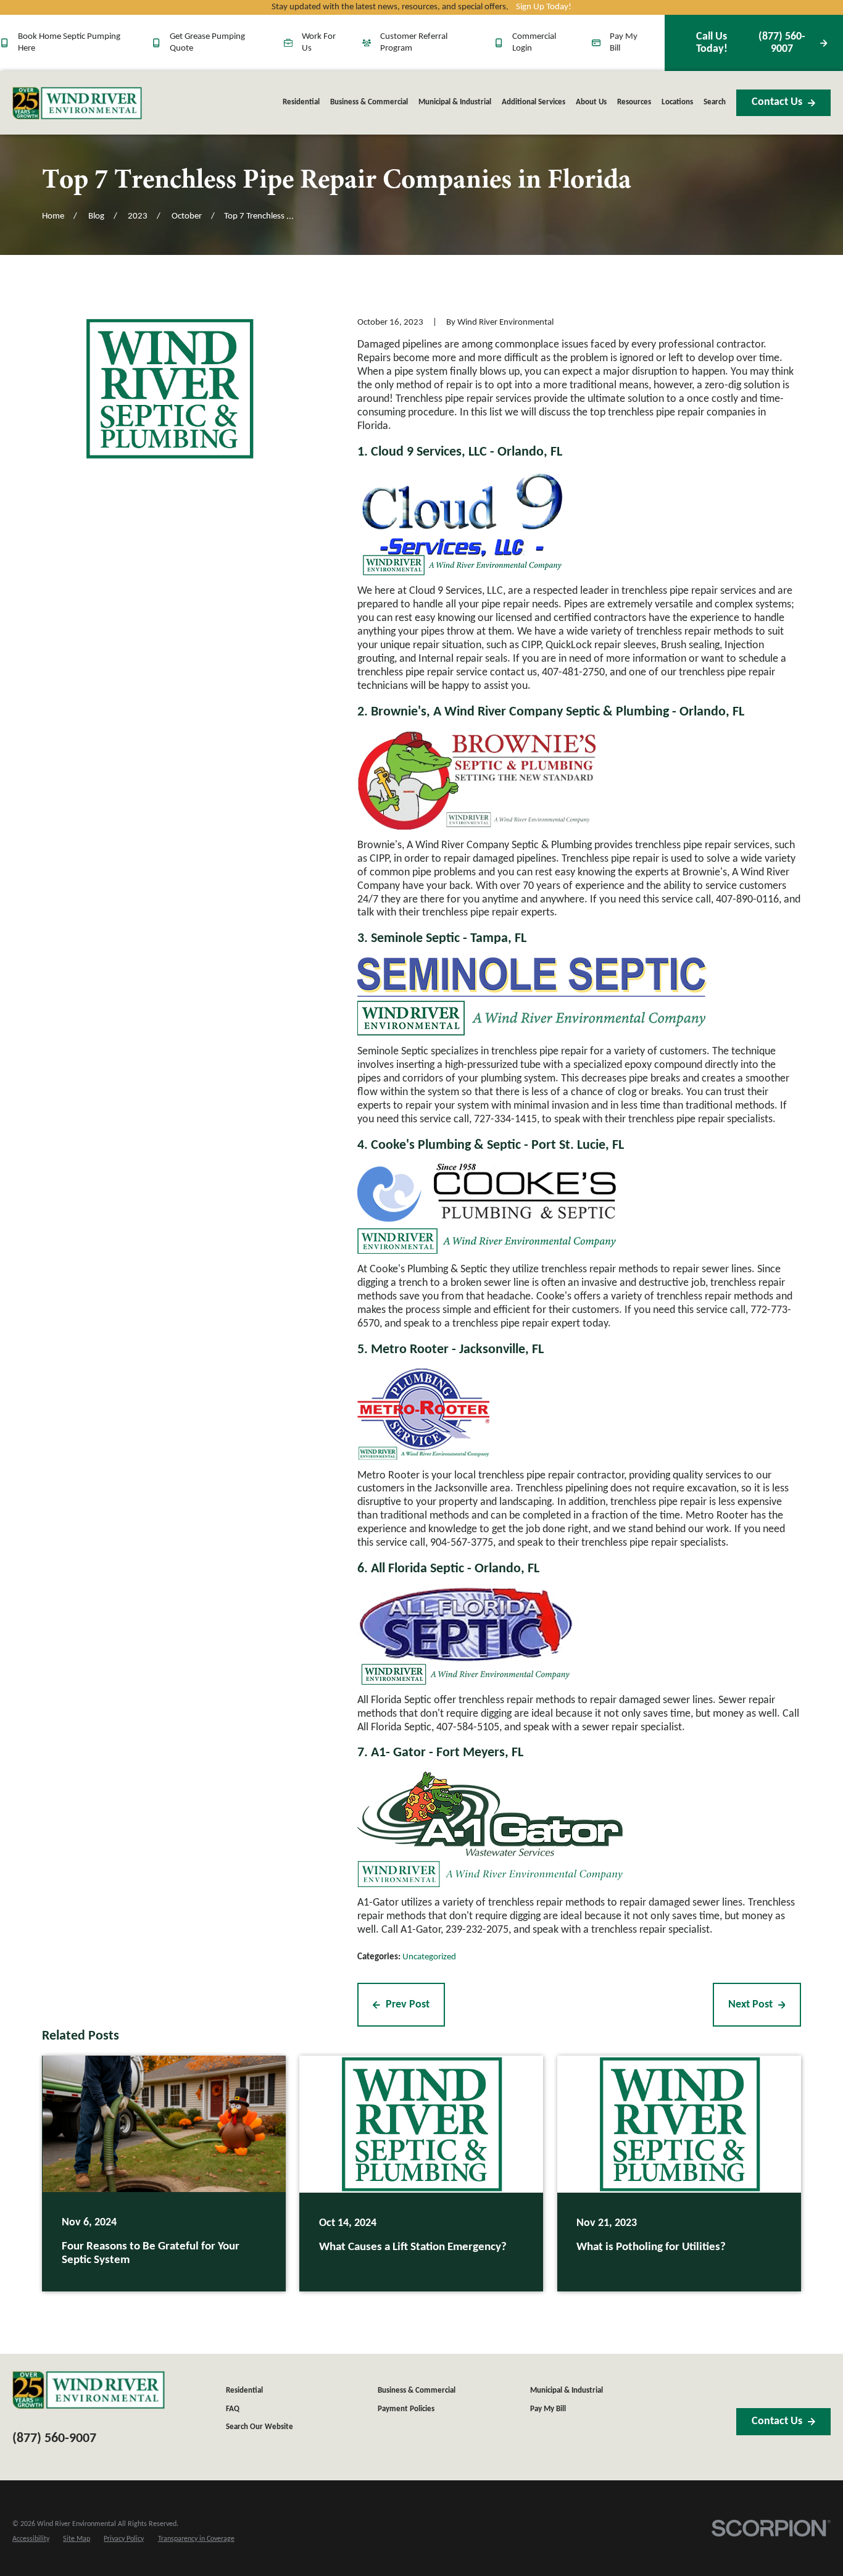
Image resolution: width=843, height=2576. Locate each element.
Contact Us (777, 102)
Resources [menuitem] (634, 102)
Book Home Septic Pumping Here (69, 42)
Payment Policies (406, 2409)
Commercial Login (534, 42)
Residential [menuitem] (301, 102)
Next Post (750, 2005)
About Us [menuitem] (591, 102)
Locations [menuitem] (677, 102)
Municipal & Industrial (567, 2391)
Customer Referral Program (414, 42)
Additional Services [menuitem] (534, 102)
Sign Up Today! (544, 7)
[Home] (77, 103)
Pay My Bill (624, 42)
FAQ (233, 2409)
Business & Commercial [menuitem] (369, 102)
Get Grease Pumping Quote (207, 42)
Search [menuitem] (715, 102)
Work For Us (319, 42)
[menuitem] (31, 2539)
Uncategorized (429, 1957)
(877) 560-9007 (751, 43)
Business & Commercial (417, 2391)
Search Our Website (260, 2427)
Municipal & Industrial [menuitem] (455, 102)
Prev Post (408, 2005)
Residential (244, 2391)
